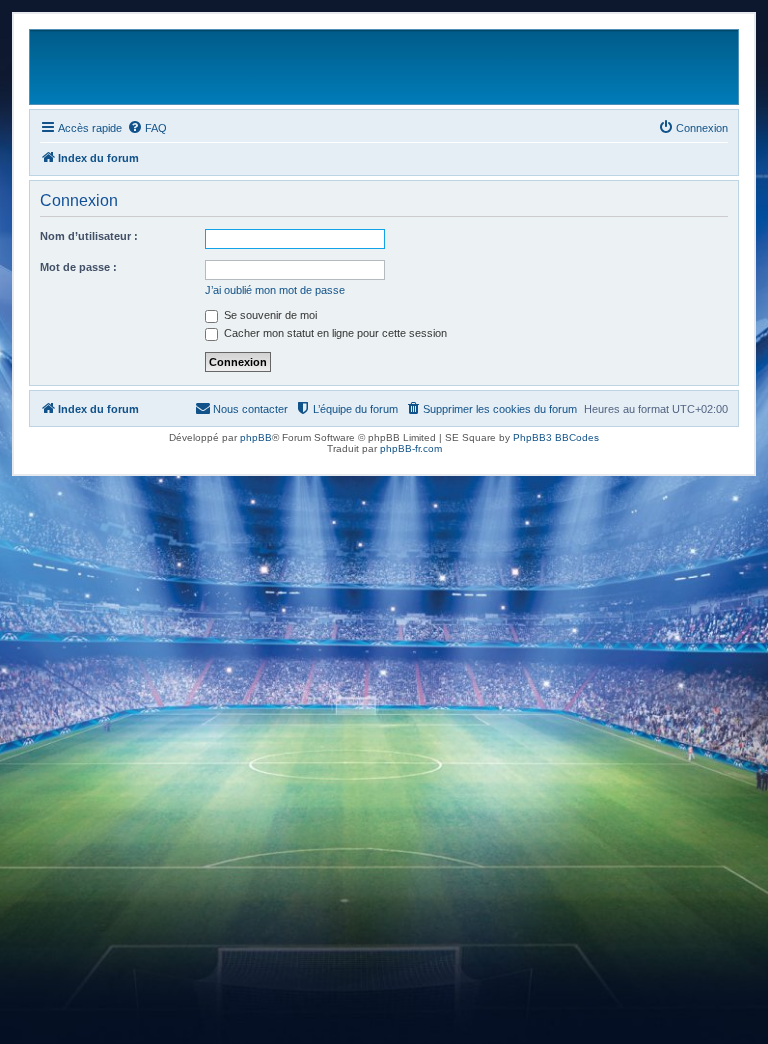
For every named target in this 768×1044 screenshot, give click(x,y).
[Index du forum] (647, 67)
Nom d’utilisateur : (89, 236)
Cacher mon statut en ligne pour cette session (334, 333)
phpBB (256, 437)
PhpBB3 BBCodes (556, 437)
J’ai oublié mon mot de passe (275, 290)
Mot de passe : (78, 267)
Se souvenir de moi (269, 315)
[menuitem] (147, 128)
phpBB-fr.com (411, 448)
